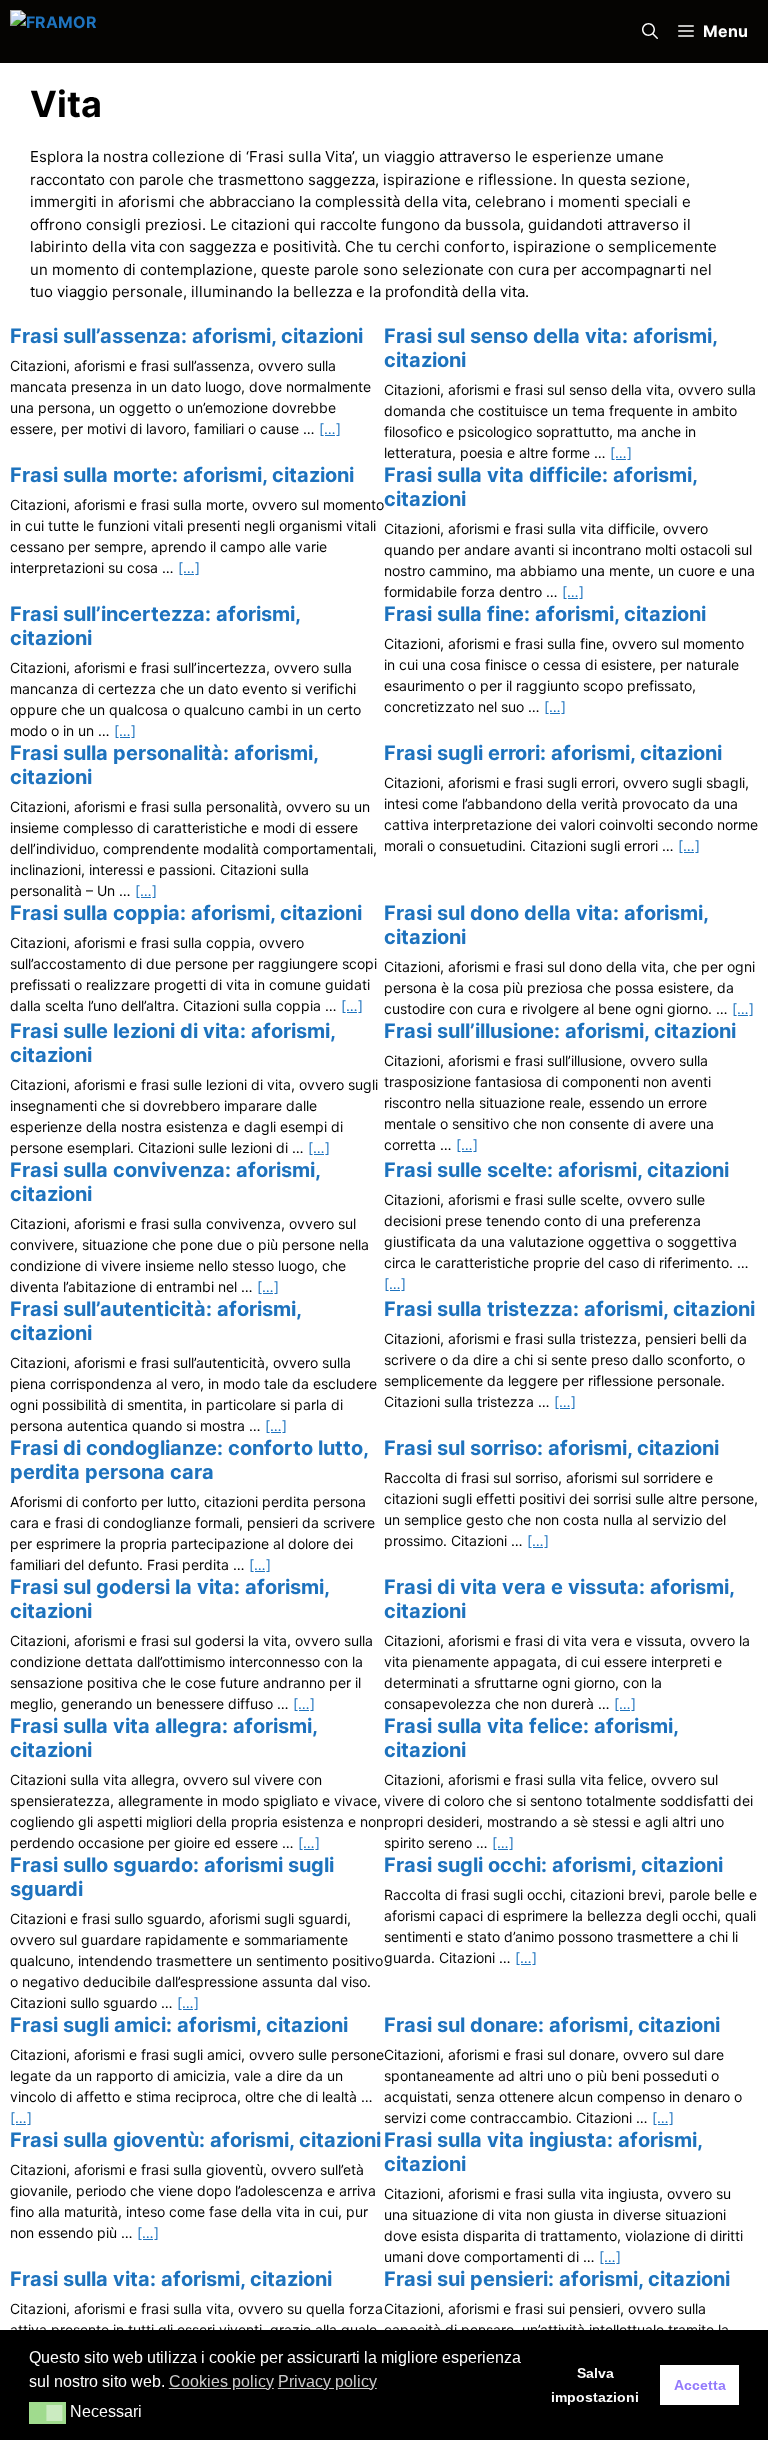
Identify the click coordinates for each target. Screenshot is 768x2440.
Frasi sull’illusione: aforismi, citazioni (560, 1031)
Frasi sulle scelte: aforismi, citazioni (556, 1170)
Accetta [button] (700, 2385)
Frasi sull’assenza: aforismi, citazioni (186, 336)
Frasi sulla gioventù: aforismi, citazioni (195, 2140)
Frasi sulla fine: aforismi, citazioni (545, 614)
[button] (650, 31)
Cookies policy (221, 2381)
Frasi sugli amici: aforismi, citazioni (179, 2025)
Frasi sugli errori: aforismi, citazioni (553, 753)
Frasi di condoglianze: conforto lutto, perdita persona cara (189, 1460)
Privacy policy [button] (327, 2381)
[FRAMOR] (221, 31)
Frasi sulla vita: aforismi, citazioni (171, 2279)
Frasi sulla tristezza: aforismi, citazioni (569, 1309)
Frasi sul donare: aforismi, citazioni (552, 2025)
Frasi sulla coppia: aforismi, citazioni (186, 913)
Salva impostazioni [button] (595, 2385)
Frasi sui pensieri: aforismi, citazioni (557, 2279)
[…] (330, 428)
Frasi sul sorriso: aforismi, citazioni (551, 1448)
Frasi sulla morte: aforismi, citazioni (182, 475)
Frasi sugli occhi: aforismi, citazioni (553, 1865)
